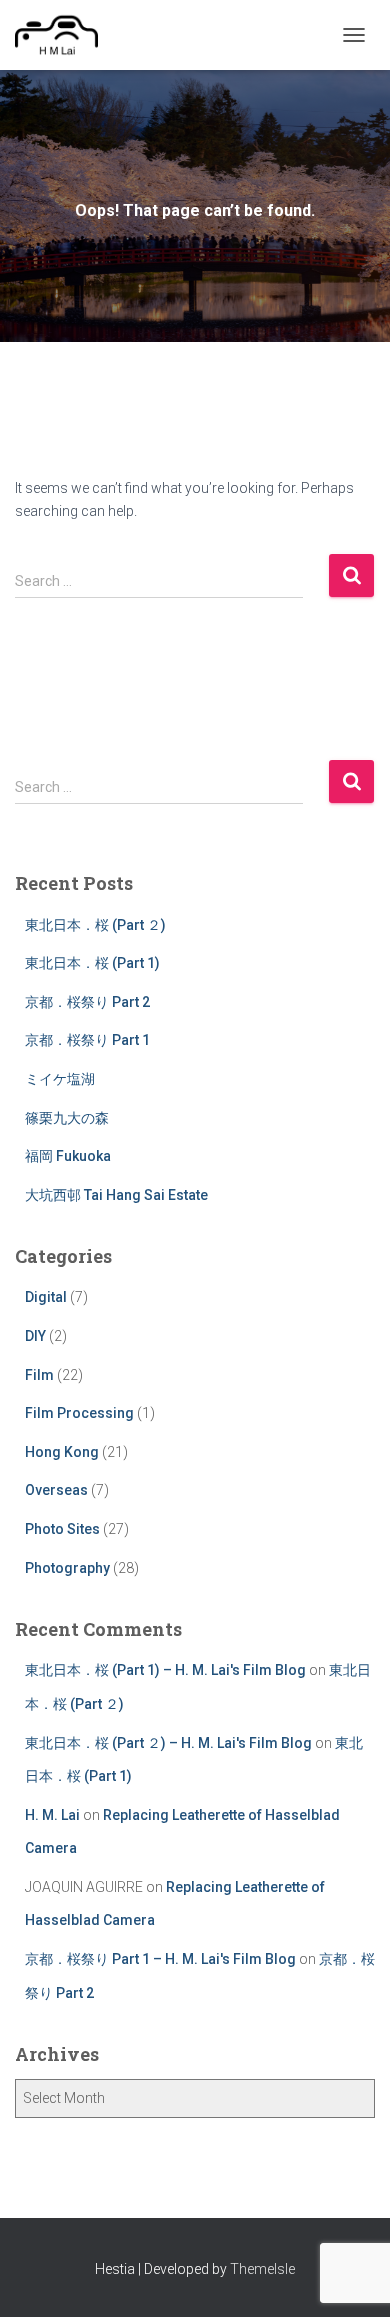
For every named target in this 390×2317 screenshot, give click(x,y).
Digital (46, 1297)
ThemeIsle (262, 2269)
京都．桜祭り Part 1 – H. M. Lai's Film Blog (160, 1959)
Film (39, 1375)
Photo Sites (62, 1529)
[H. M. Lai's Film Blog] (64, 35)
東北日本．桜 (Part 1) (92, 963)
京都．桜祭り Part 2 (87, 1002)
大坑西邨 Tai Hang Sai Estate (116, 1195)
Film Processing (79, 1413)
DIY (35, 1336)
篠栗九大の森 (67, 1118)
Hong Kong (62, 1452)
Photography (67, 1568)
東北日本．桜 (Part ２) (95, 925)
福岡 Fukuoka (68, 1156)
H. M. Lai (52, 1815)
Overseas (56, 1490)
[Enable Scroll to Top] (350, 2277)
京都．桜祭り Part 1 (87, 1040)
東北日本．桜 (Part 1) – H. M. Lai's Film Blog (165, 1670)
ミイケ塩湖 (60, 1079)
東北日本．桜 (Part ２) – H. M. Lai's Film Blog (168, 1743)
